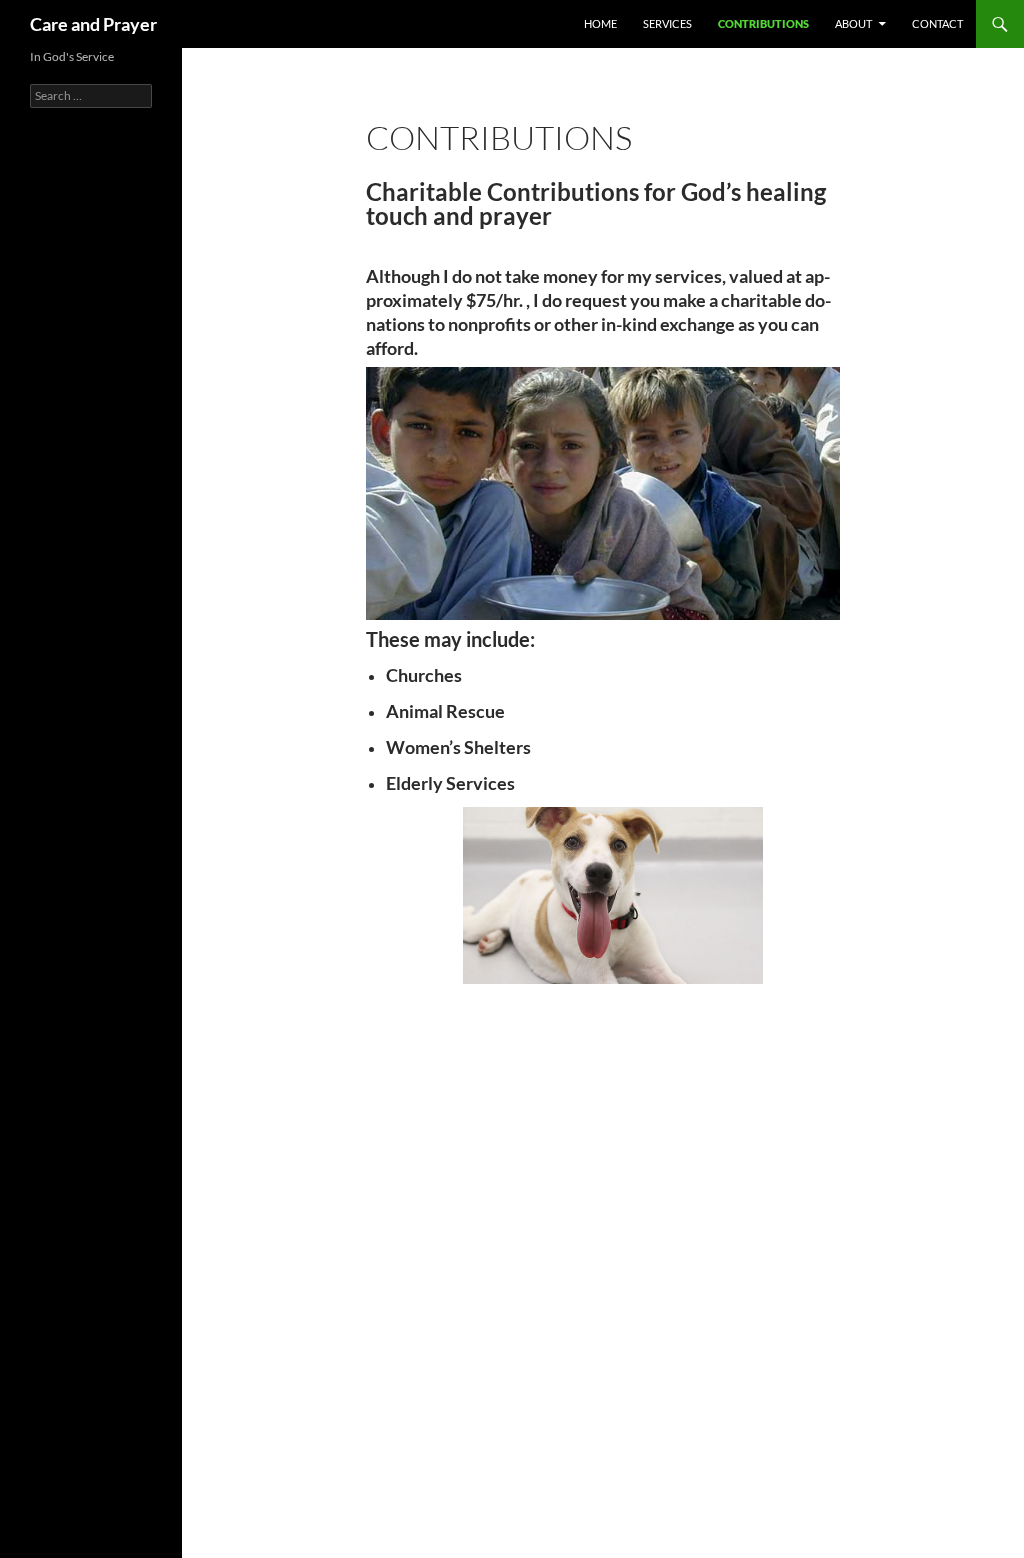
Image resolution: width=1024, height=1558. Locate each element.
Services (667, 23)
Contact (937, 23)
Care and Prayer (93, 24)
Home (600, 23)
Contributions (763, 23)
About (853, 23)
